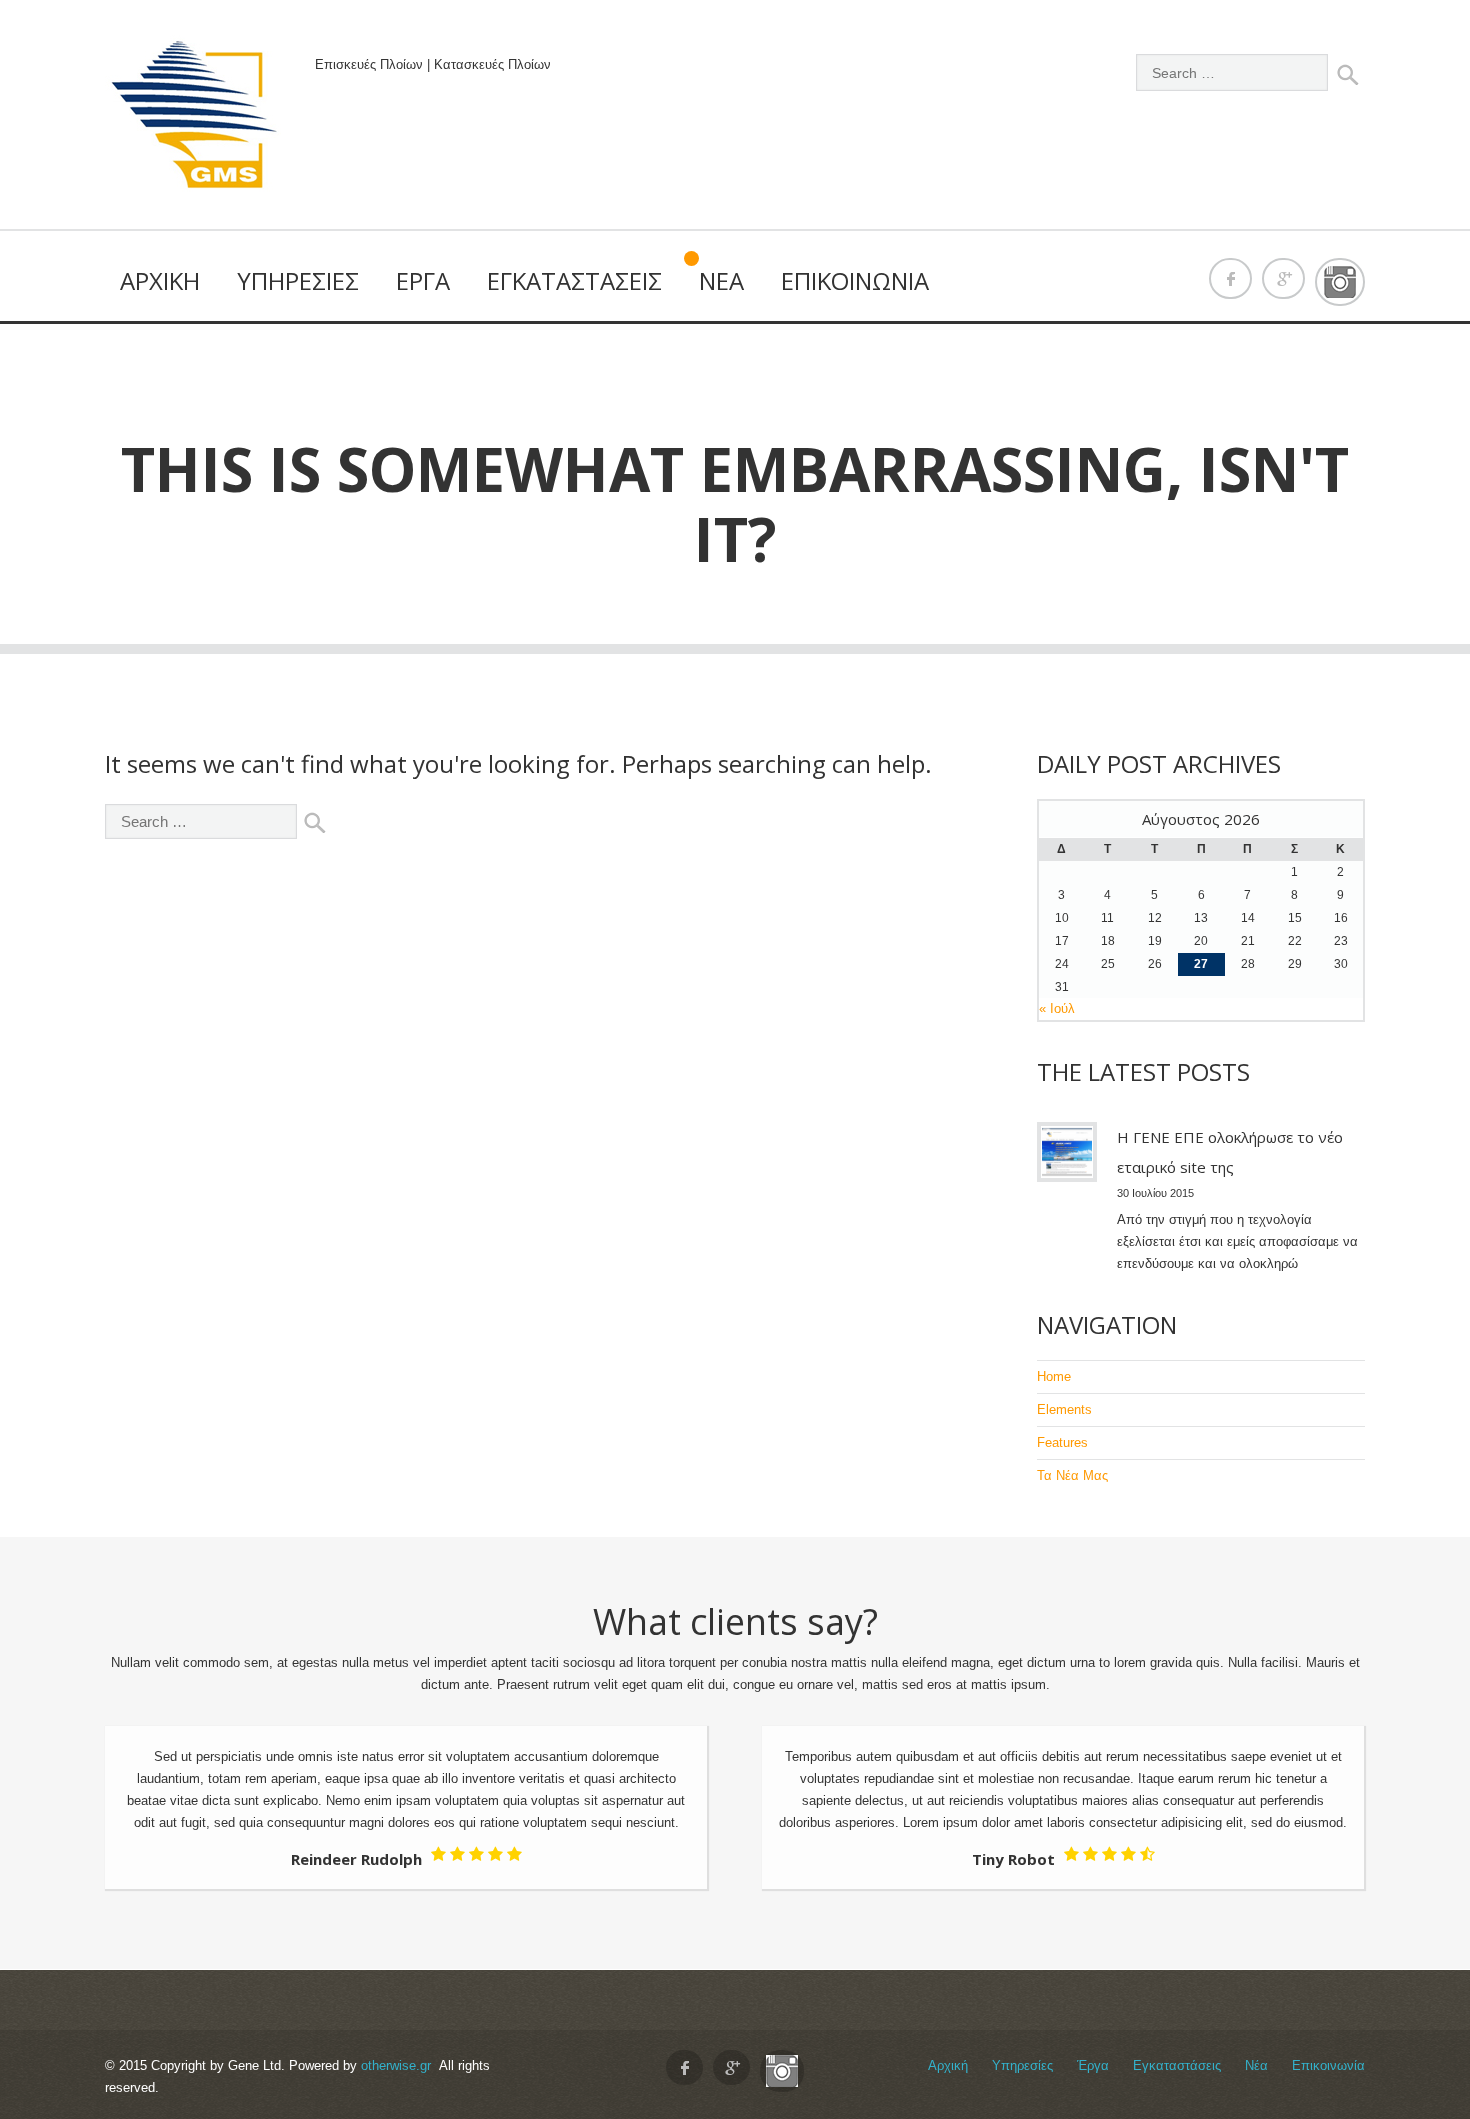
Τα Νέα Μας (1072, 1475)
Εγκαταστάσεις (574, 280)
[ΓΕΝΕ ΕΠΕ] (195, 119)
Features (1062, 1442)
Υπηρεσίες (298, 280)
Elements (1064, 1409)
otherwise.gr (396, 2065)
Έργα (423, 280)
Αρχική (160, 280)
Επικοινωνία (855, 280)
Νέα (721, 280)
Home (1054, 1376)
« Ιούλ (1057, 1008)
